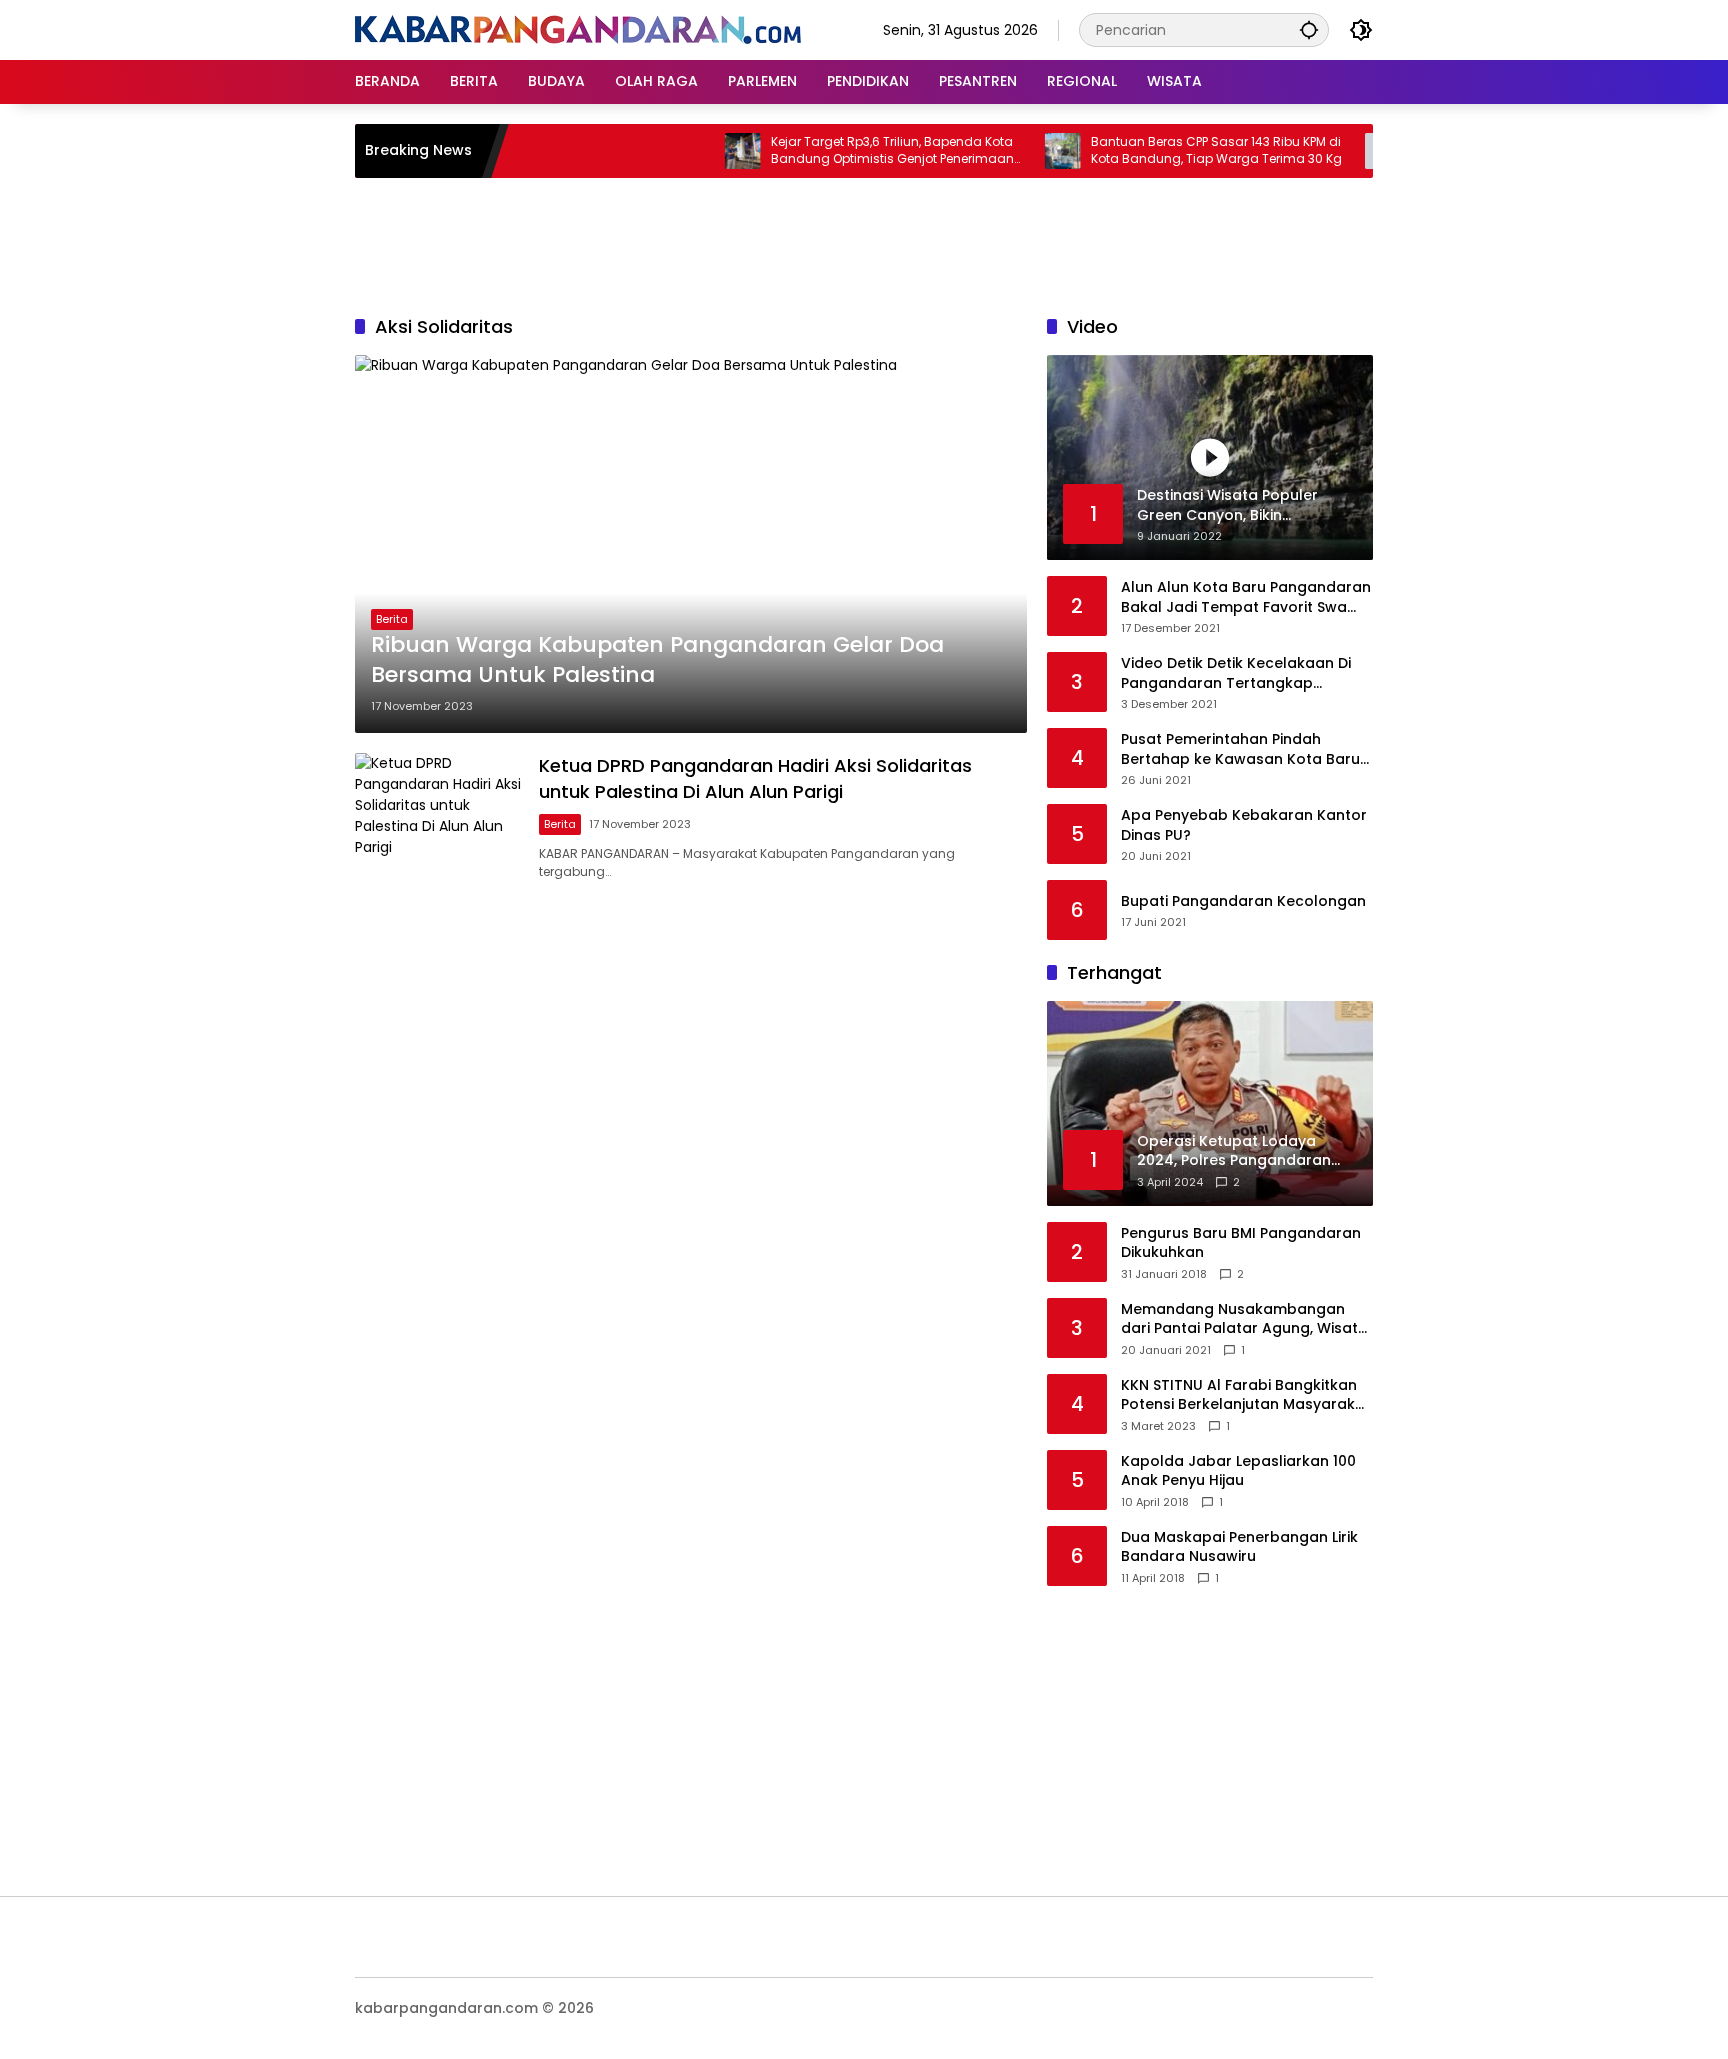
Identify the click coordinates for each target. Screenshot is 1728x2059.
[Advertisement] (864, 243)
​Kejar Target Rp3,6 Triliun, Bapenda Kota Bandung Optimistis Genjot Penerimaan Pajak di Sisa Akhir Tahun (849, 151)
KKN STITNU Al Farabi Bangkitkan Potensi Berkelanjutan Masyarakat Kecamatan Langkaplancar (1246, 1395)
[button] (1309, 29)
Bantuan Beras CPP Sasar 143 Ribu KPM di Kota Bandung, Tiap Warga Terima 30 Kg (1173, 150)
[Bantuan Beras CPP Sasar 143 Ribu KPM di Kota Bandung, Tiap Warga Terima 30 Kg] (1020, 151)
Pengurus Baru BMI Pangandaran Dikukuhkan (1241, 1243)
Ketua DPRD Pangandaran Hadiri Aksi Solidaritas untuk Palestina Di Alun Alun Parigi (755, 778)
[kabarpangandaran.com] (578, 29)
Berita (392, 619)
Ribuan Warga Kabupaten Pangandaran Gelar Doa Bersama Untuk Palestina (657, 660)
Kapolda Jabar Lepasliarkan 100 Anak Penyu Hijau (1238, 1471)
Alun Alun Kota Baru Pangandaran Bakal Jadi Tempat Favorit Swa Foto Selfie (1246, 597)
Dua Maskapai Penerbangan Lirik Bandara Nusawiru (1239, 1547)
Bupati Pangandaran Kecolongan (1243, 901)
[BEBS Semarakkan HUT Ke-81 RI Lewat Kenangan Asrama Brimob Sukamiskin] (1340, 151)
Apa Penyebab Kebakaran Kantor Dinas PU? (1244, 825)
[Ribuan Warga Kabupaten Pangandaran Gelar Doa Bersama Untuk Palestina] (691, 544)
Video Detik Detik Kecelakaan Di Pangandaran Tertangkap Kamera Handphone (1236, 673)
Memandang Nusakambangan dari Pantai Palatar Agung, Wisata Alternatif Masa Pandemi (1244, 1319)
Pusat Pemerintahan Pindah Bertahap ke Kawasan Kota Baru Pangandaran (1240, 749)
